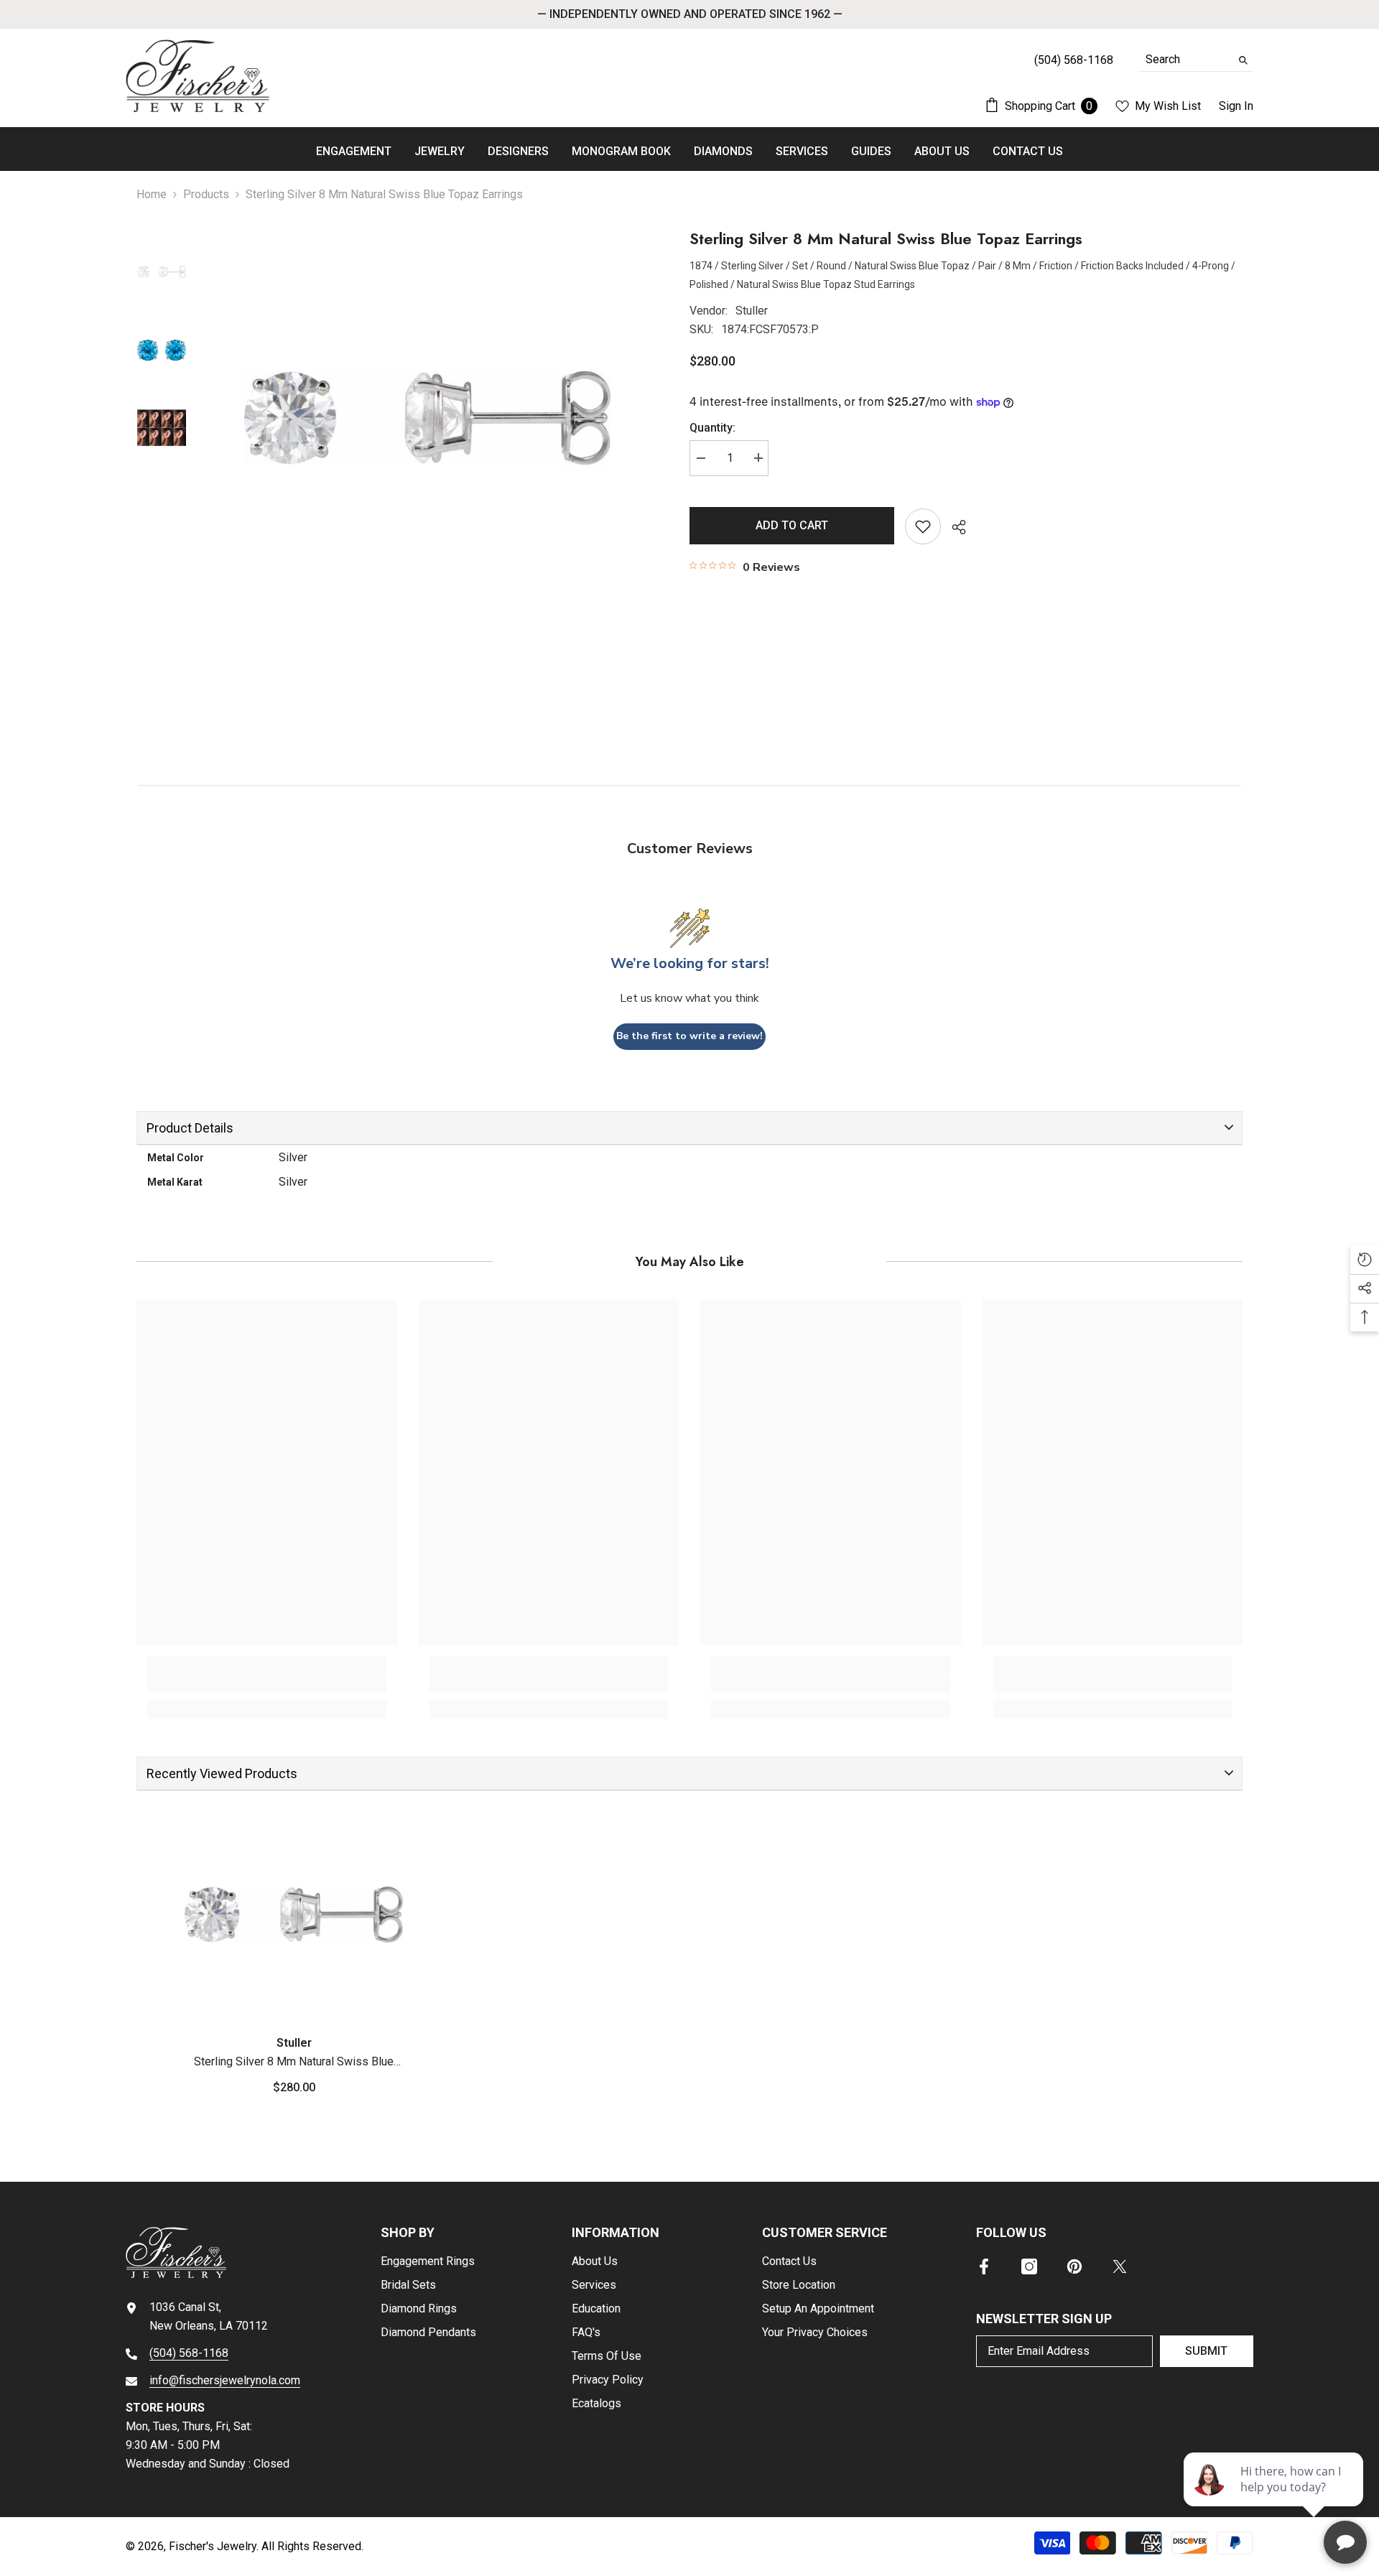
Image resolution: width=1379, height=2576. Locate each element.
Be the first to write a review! (689, 1036)
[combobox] (1185, 60)
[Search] (1196, 60)
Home (152, 194)
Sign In (1236, 106)
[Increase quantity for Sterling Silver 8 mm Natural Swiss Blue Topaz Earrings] (758, 457)
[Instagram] (1029, 2266)
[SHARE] (953, 527)
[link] (267, 1683)
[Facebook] (984, 2266)
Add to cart (792, 525)
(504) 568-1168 (189, 2353)
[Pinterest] (1074, 2266)
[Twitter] (1120, 2266)
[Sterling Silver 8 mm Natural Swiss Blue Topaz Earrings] (294, 1915)
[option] (427, 418)
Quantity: (712, 427)
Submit (1206, 2351)
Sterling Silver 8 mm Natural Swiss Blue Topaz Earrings (294, 2063)
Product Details (190, 1128)
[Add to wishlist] (923, 526)
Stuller (752, 311)
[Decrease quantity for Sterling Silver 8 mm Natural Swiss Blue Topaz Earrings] (700, 457)
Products (206, 194)
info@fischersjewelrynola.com (225, 2380)
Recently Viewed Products (222, 1773)
